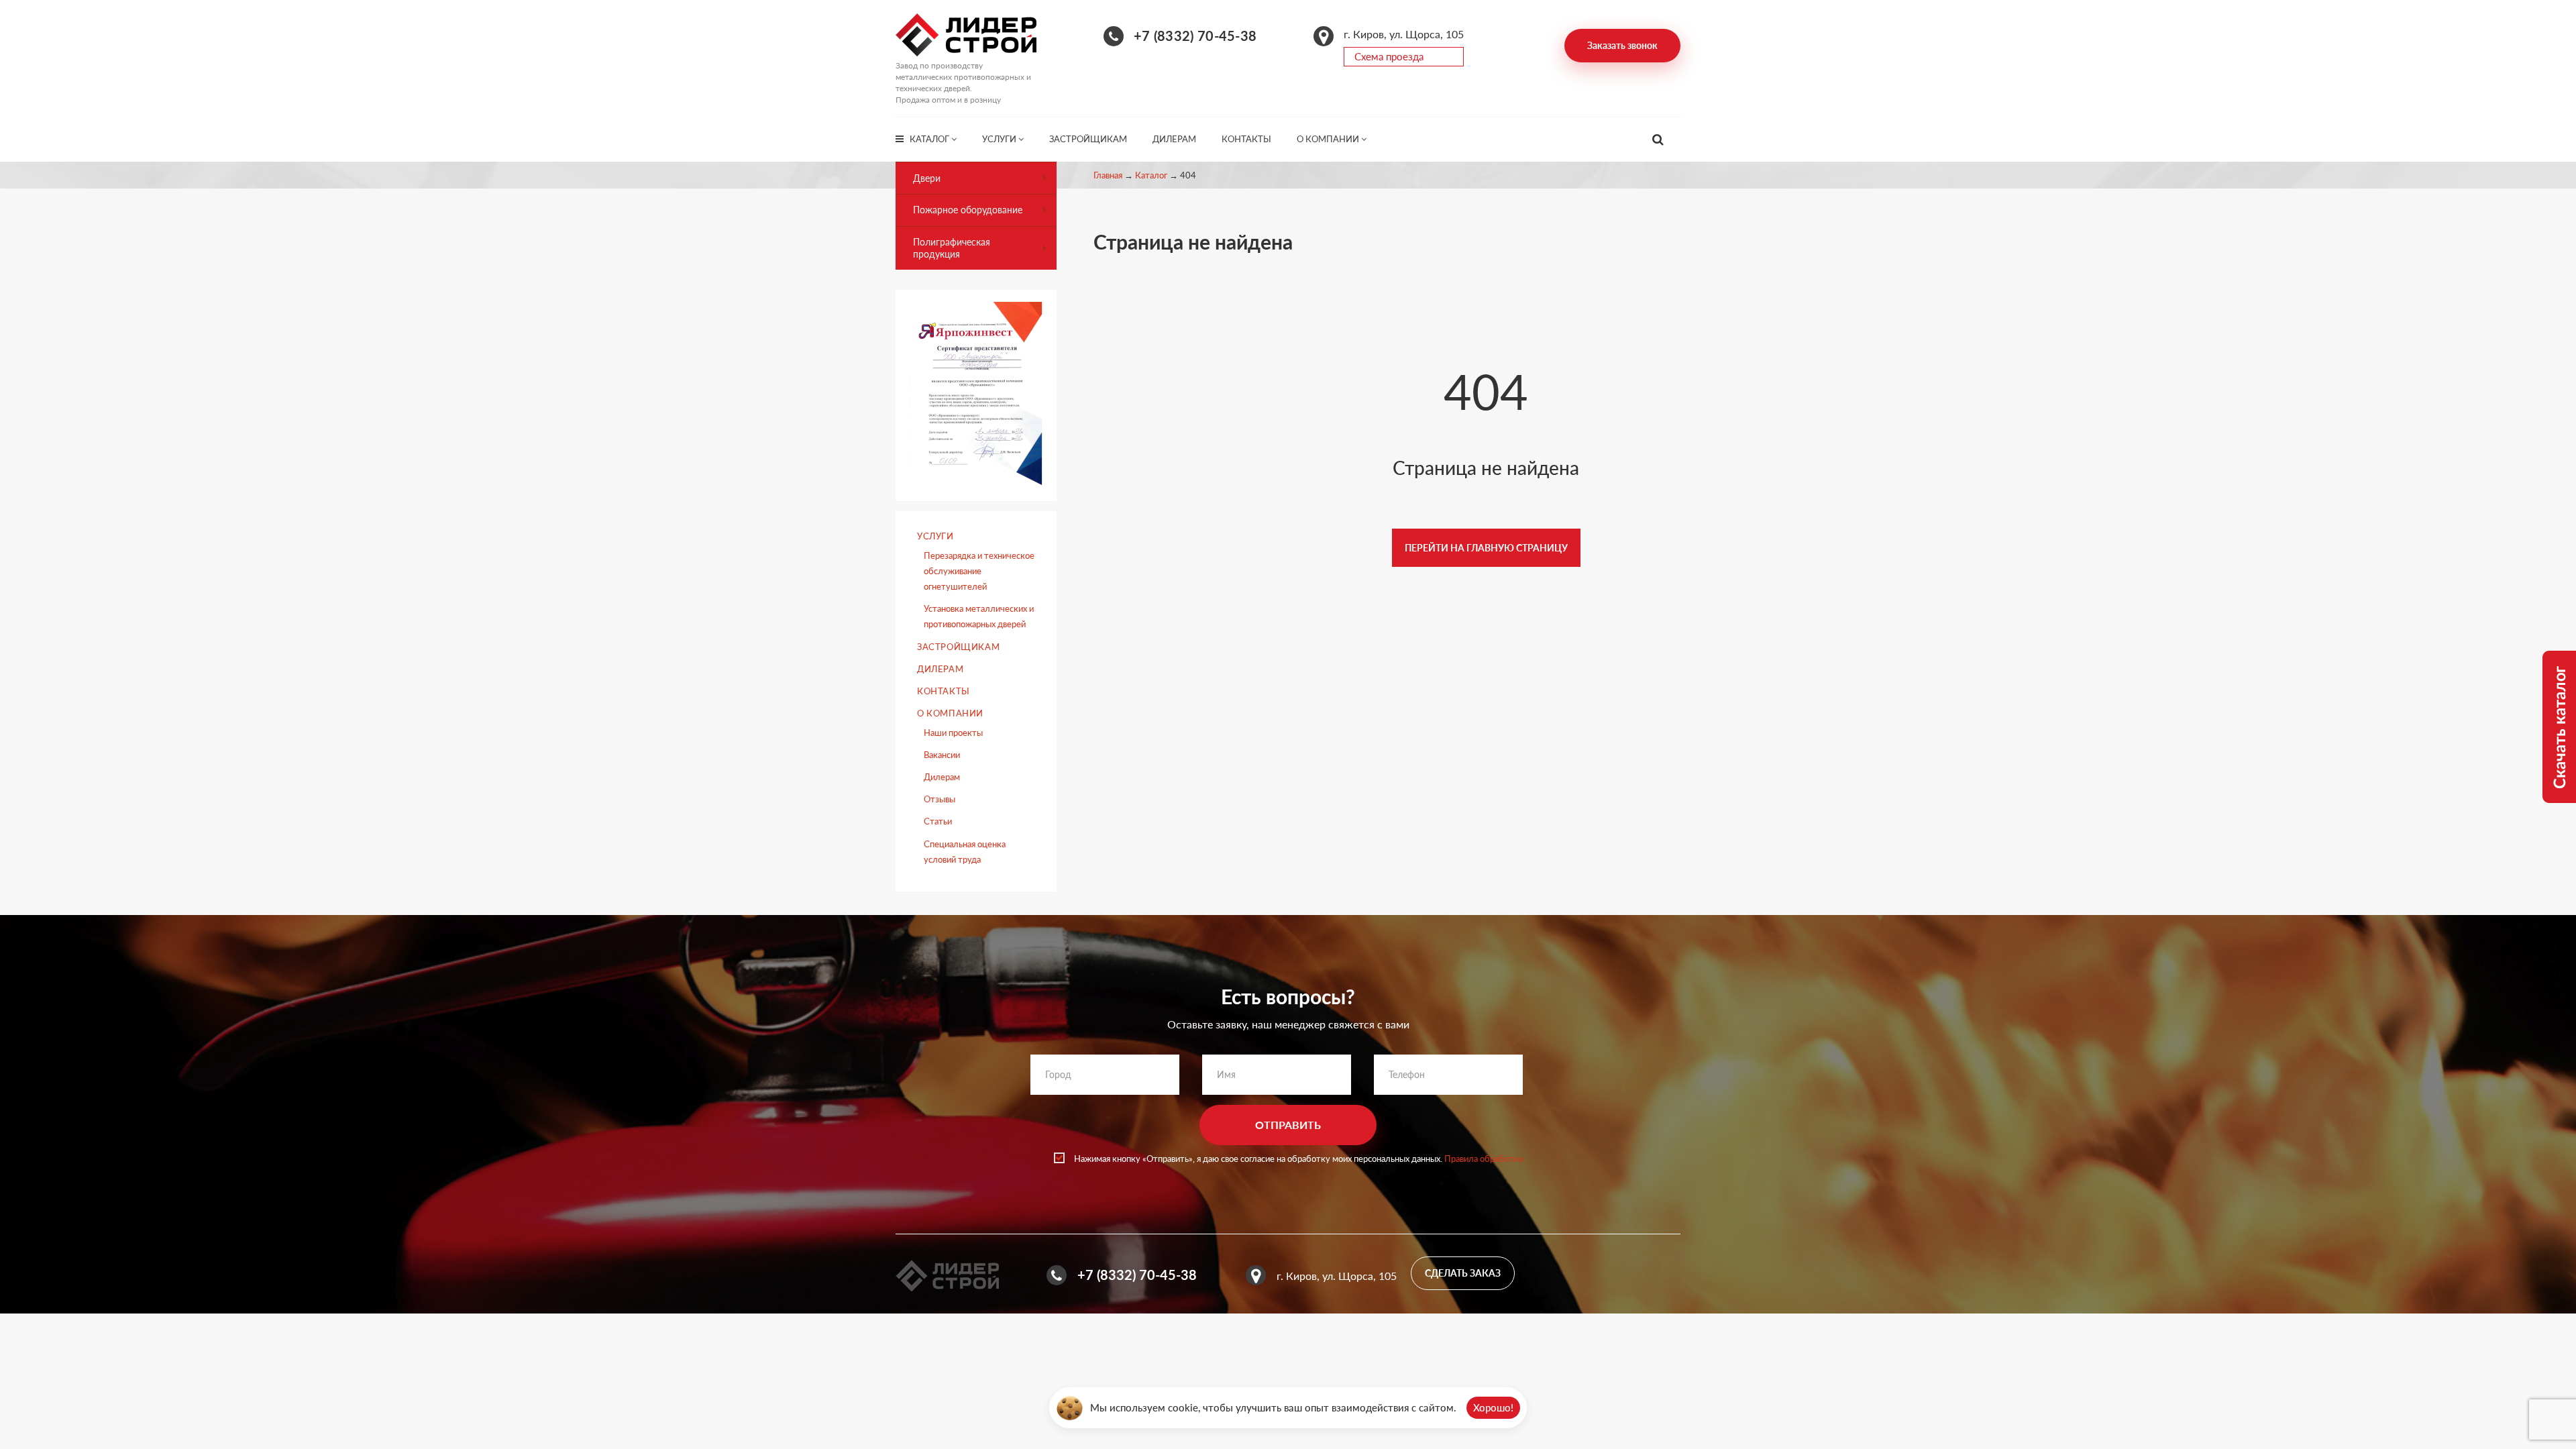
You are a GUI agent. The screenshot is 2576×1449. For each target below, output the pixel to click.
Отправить (1288, 1125)
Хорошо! (1493, 1407)
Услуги (1000, 139)
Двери (927, 178)
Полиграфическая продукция (952, 248)
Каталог (930, 139)
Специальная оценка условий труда (965, 852)
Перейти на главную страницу (1486, 548)
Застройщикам (1088, 139)
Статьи (938, 821)
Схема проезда (1389, 56)
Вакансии (942, 755)
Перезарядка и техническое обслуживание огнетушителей (979, 571)
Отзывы (940, 799)
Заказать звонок (1622, 45)
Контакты (1246, 139)
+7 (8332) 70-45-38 (1195, 36)
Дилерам (1174, 139)
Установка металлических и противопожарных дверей (979, 616)
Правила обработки (1484, 1159)
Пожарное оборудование (968, 210)
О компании (1329, 139)
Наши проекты (953, 733)
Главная (1108, 175)
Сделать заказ (1463, 1273)
